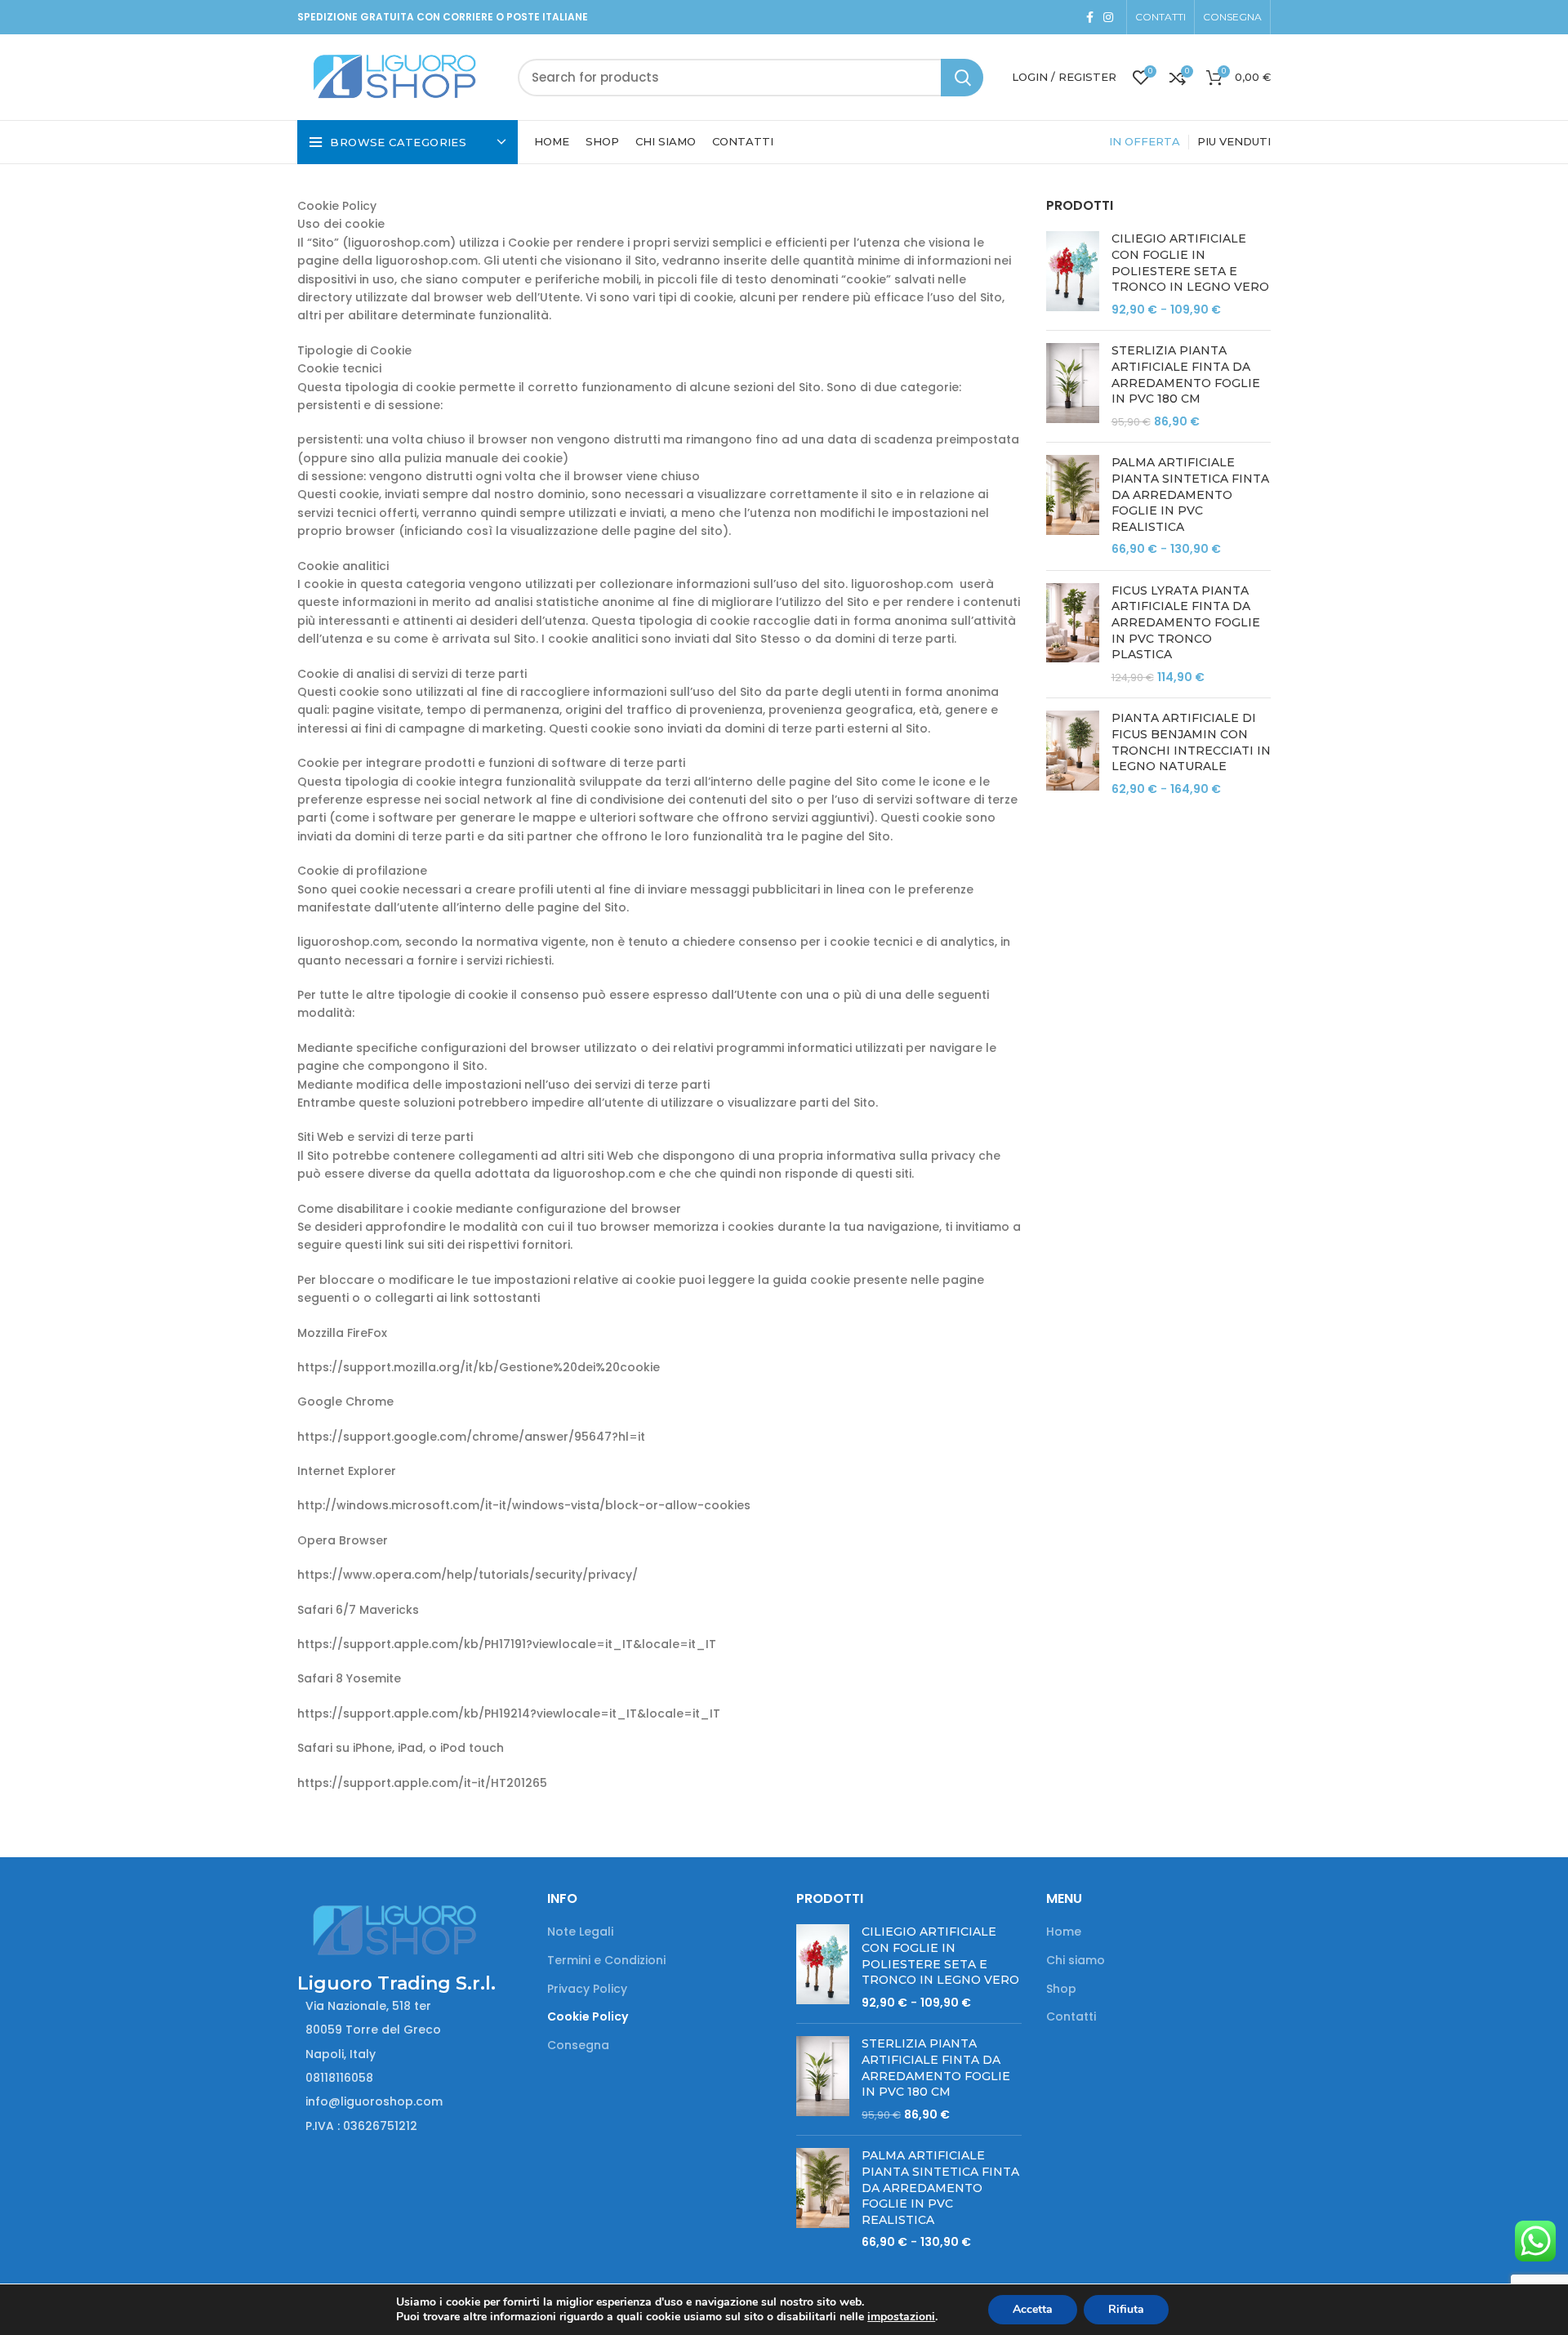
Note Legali (580, 1932)
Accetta (1033, 2309)
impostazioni (901, 2317)
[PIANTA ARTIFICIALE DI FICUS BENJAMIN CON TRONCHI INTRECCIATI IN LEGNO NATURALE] (1073, 754)
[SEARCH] (962, 78)
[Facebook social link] (1090, 17)
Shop (1061, 1989)
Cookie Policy (588, 2017)
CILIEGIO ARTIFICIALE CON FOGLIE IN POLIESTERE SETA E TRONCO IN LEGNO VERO (1190, 263)
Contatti (1071, 2017)
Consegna (578, 2045)
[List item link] (410, 2078)
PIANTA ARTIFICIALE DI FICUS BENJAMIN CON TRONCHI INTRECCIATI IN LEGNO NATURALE (1191, 742)
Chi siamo (1076, 1961)
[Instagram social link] (1108, 17)
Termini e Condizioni (606, 1961)
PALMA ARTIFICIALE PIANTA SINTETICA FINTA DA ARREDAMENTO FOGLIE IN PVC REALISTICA (1190, 494)
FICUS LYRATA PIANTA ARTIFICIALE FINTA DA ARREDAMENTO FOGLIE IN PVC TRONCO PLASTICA (1186, 622)
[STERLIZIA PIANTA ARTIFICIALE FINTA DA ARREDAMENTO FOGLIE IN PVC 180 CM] (1073, 386)
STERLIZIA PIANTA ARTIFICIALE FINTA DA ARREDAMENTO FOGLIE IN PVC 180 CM (1186, 374)
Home (1064, 1932)
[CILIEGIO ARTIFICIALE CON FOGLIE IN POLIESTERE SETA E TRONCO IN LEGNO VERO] (1073, 274)
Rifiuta (1126, 2309)
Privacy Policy (587, 1989)
